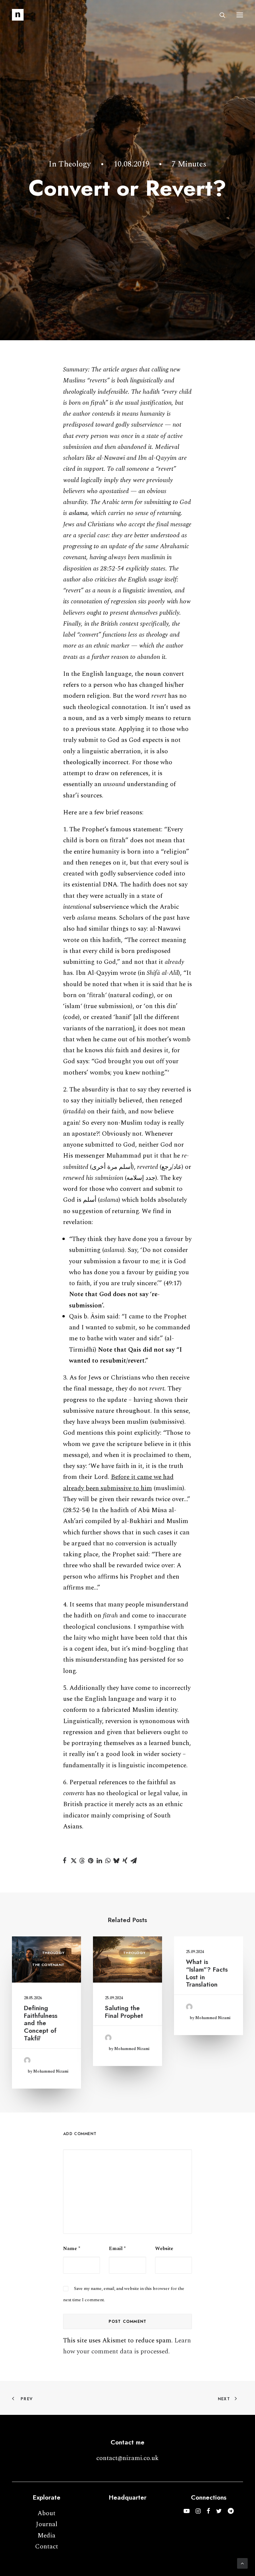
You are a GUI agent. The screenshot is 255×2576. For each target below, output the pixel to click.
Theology (75, 164)
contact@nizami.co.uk (127, 2458)
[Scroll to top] (242, 2563)
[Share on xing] (125, 1861)
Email (117, 2249)
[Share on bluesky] (117, 1861)
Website (164, 2249)
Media (46, 2536)
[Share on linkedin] (99, 1861)
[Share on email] (134, 1861)
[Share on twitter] (73, 1861)
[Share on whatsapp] (108, 1861)
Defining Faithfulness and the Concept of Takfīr (41, 2023)
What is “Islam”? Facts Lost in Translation (207, 1973)
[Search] (219, 15)
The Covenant (48, 1965)
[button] (240, 15)
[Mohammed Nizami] (18, 15)
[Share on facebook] (65, 1861)
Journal (47, 2524)
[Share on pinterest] (91, 1861)
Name (72, 2249)
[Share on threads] (82, 1861)
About (46, 2513)
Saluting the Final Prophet (124, 2012)
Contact (47, 2547)
